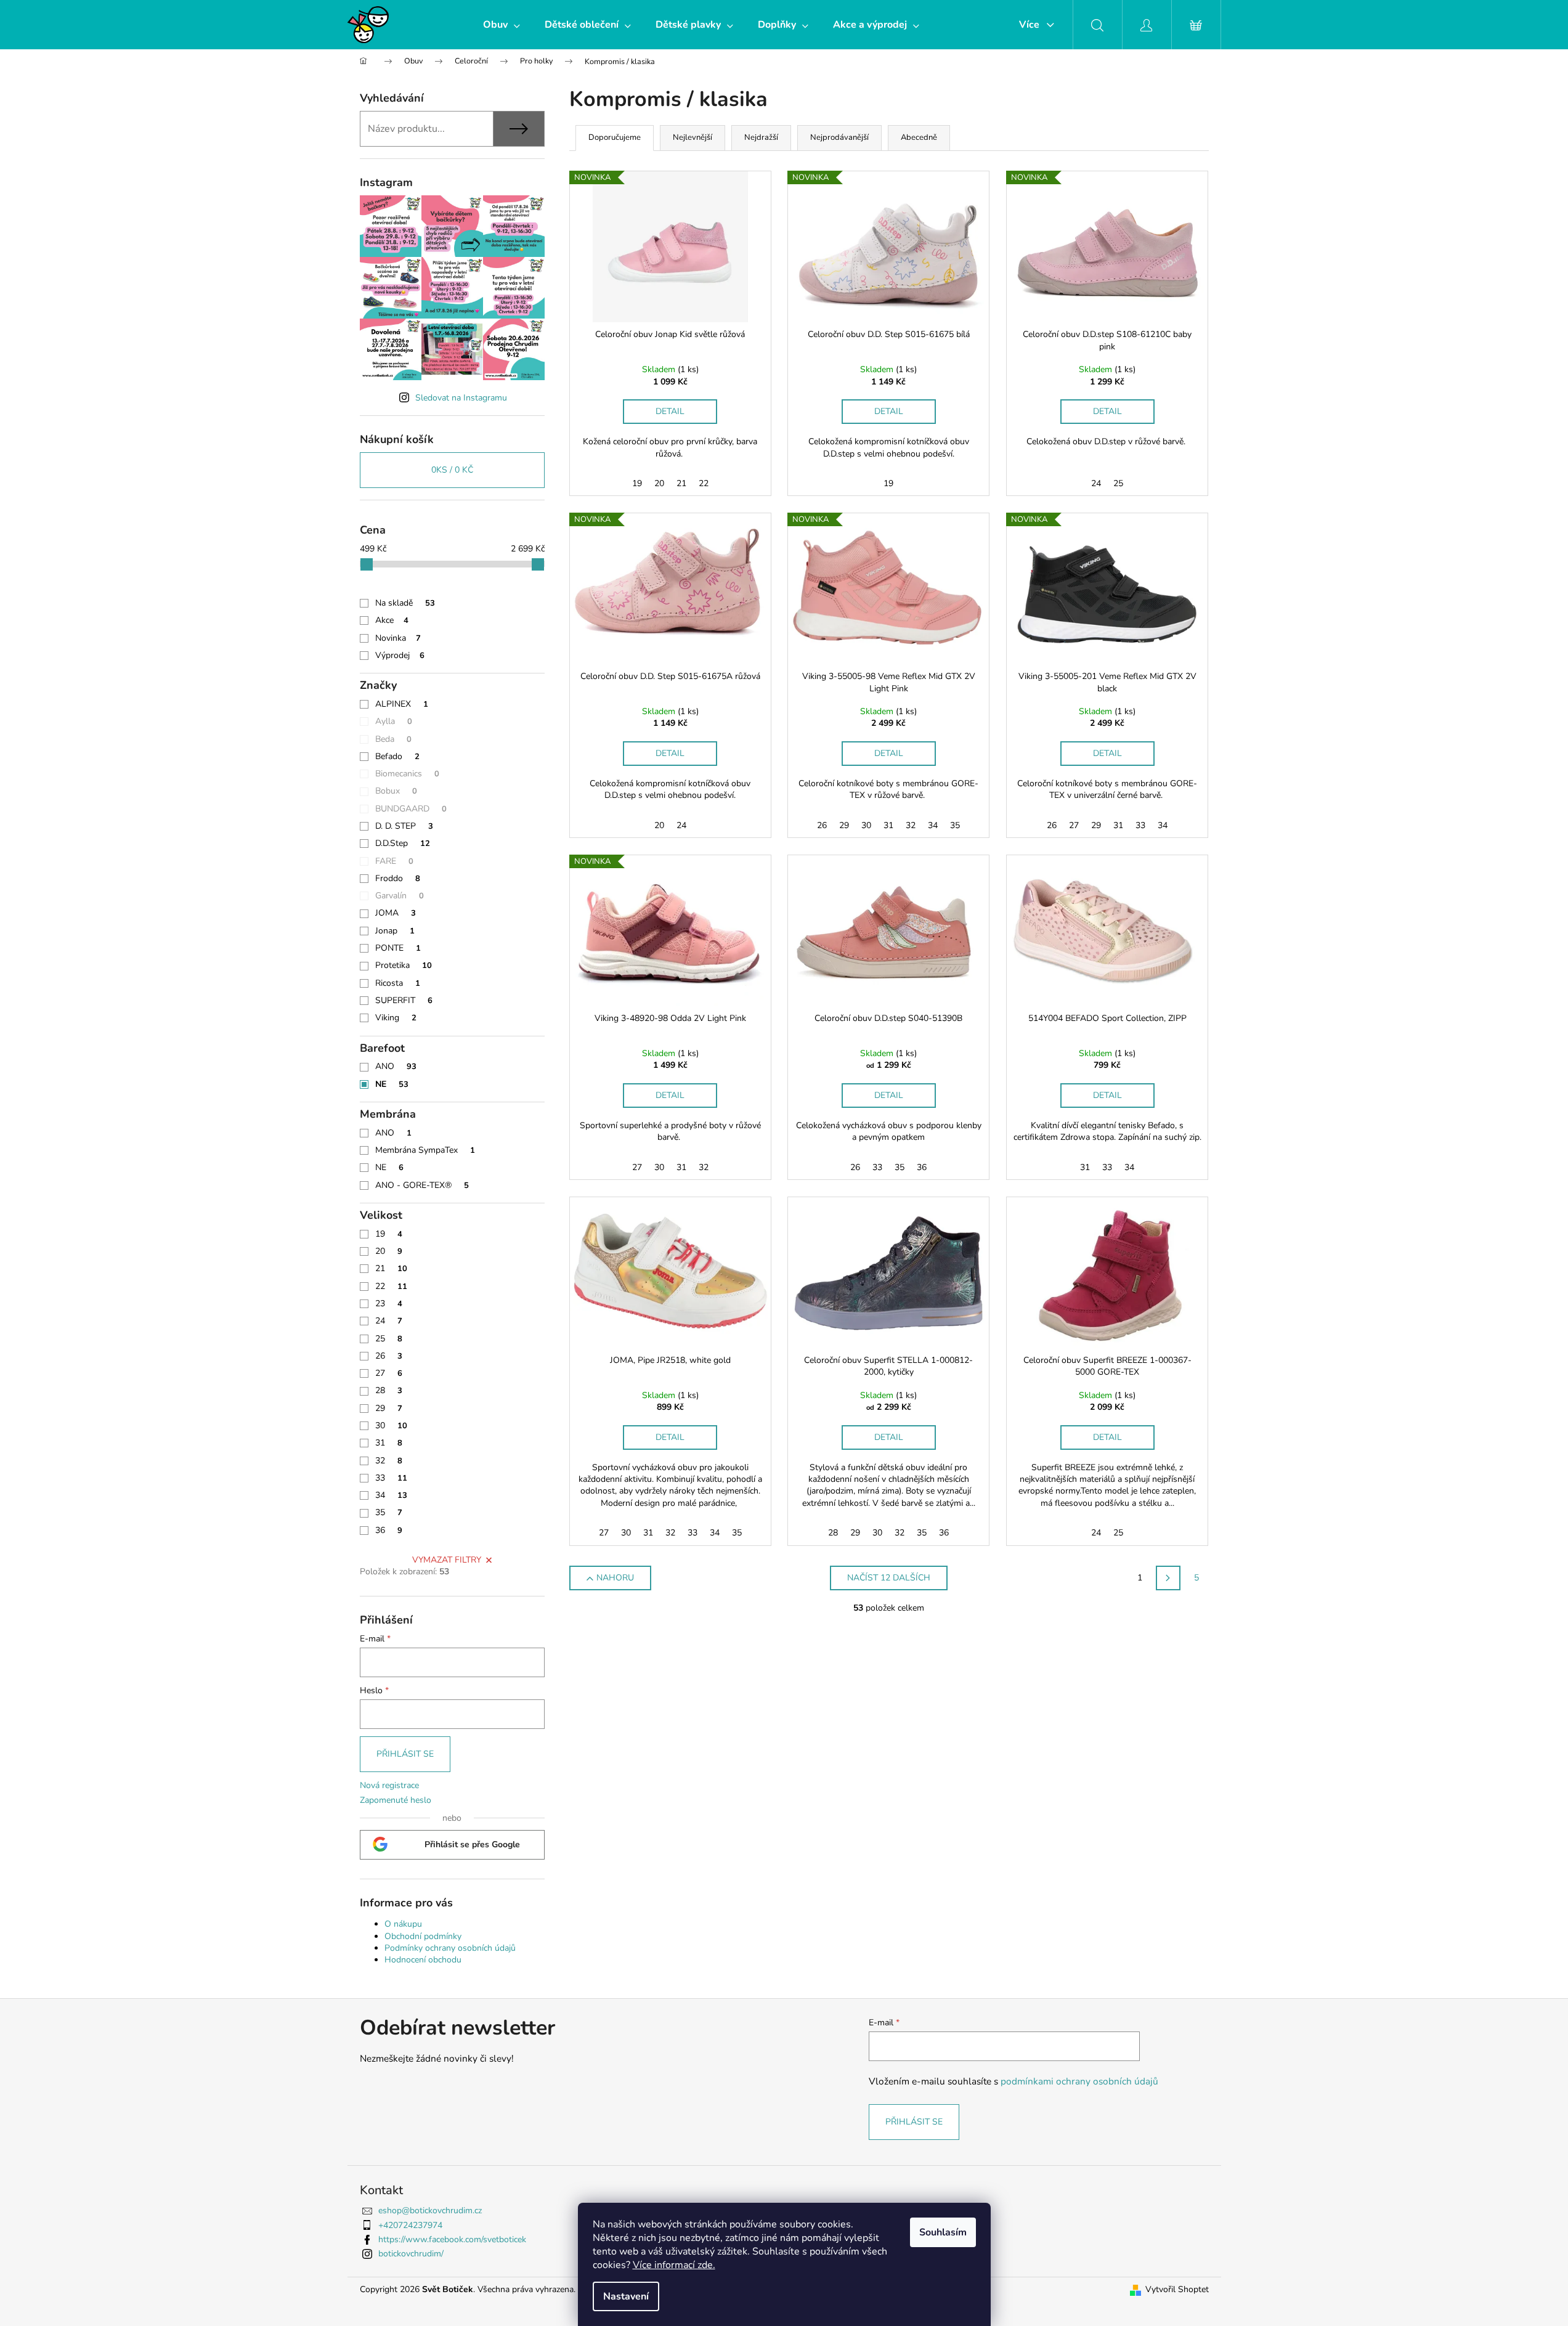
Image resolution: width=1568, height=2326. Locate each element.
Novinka (398, 638)
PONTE (398, 948)
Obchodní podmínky (423, 1936)
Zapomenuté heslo (396, 1800)
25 (389, 1339)
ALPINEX (402, 704)
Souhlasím (943, 2232)
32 (389, 1461)
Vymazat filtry (447, 1560)
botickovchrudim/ (411, 2254)
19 (389, 1234)
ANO (396, 1066)
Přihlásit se (405, 1754)
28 (389, 1390)
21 (391, 1268)
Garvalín (400, 896)
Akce (392, 620)
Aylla (394, 721)
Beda (393, 739)
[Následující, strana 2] (1168, 1578)
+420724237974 (410, 2225)
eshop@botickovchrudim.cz (430, 2210)
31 (389, 1443)
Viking (396, 1018)
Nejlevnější (693, 137)
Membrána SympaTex (425, 1150)
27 (389, 1373)
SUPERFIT (404, 1000)
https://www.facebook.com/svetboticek (452, 2239)
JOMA (396, 913)
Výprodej (400, 655)
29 (389, 1408)
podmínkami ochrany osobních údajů (1079, 2081)
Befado (397, 756)
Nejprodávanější (839, 137)
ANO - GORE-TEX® (422, 1185)
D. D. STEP (404, 826)
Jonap (395, 931)
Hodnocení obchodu (423, 1960)
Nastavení (626, 2296)
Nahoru (615, 1578)
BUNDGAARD (411, 809)
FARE (394, 861)
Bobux (396, 791)
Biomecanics (407, 774)
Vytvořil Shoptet (1177, 2289)
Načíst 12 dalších (889, 1578)
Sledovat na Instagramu (461, 398)
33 (391, 1478)
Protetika (404, 965)
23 (389, 1303)
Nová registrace (389, 1785)
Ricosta (398, 983)
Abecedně (919, 137)
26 (389, 1356)
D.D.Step (403, 843)
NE (392, 1084)
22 (391, 1286)
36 (389, 1530)
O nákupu (403, 1924)
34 (391, 1495)
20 (389, 1251)
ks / (452, 470)
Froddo (398, 878)
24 (389, 1321)
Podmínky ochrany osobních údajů (450, 1948)
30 (391, 1425)
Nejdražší (761, 137)
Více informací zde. (674, 2265)
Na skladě (405, 603)
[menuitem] (502, 25)
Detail (670, 411)
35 (389, 1512)
